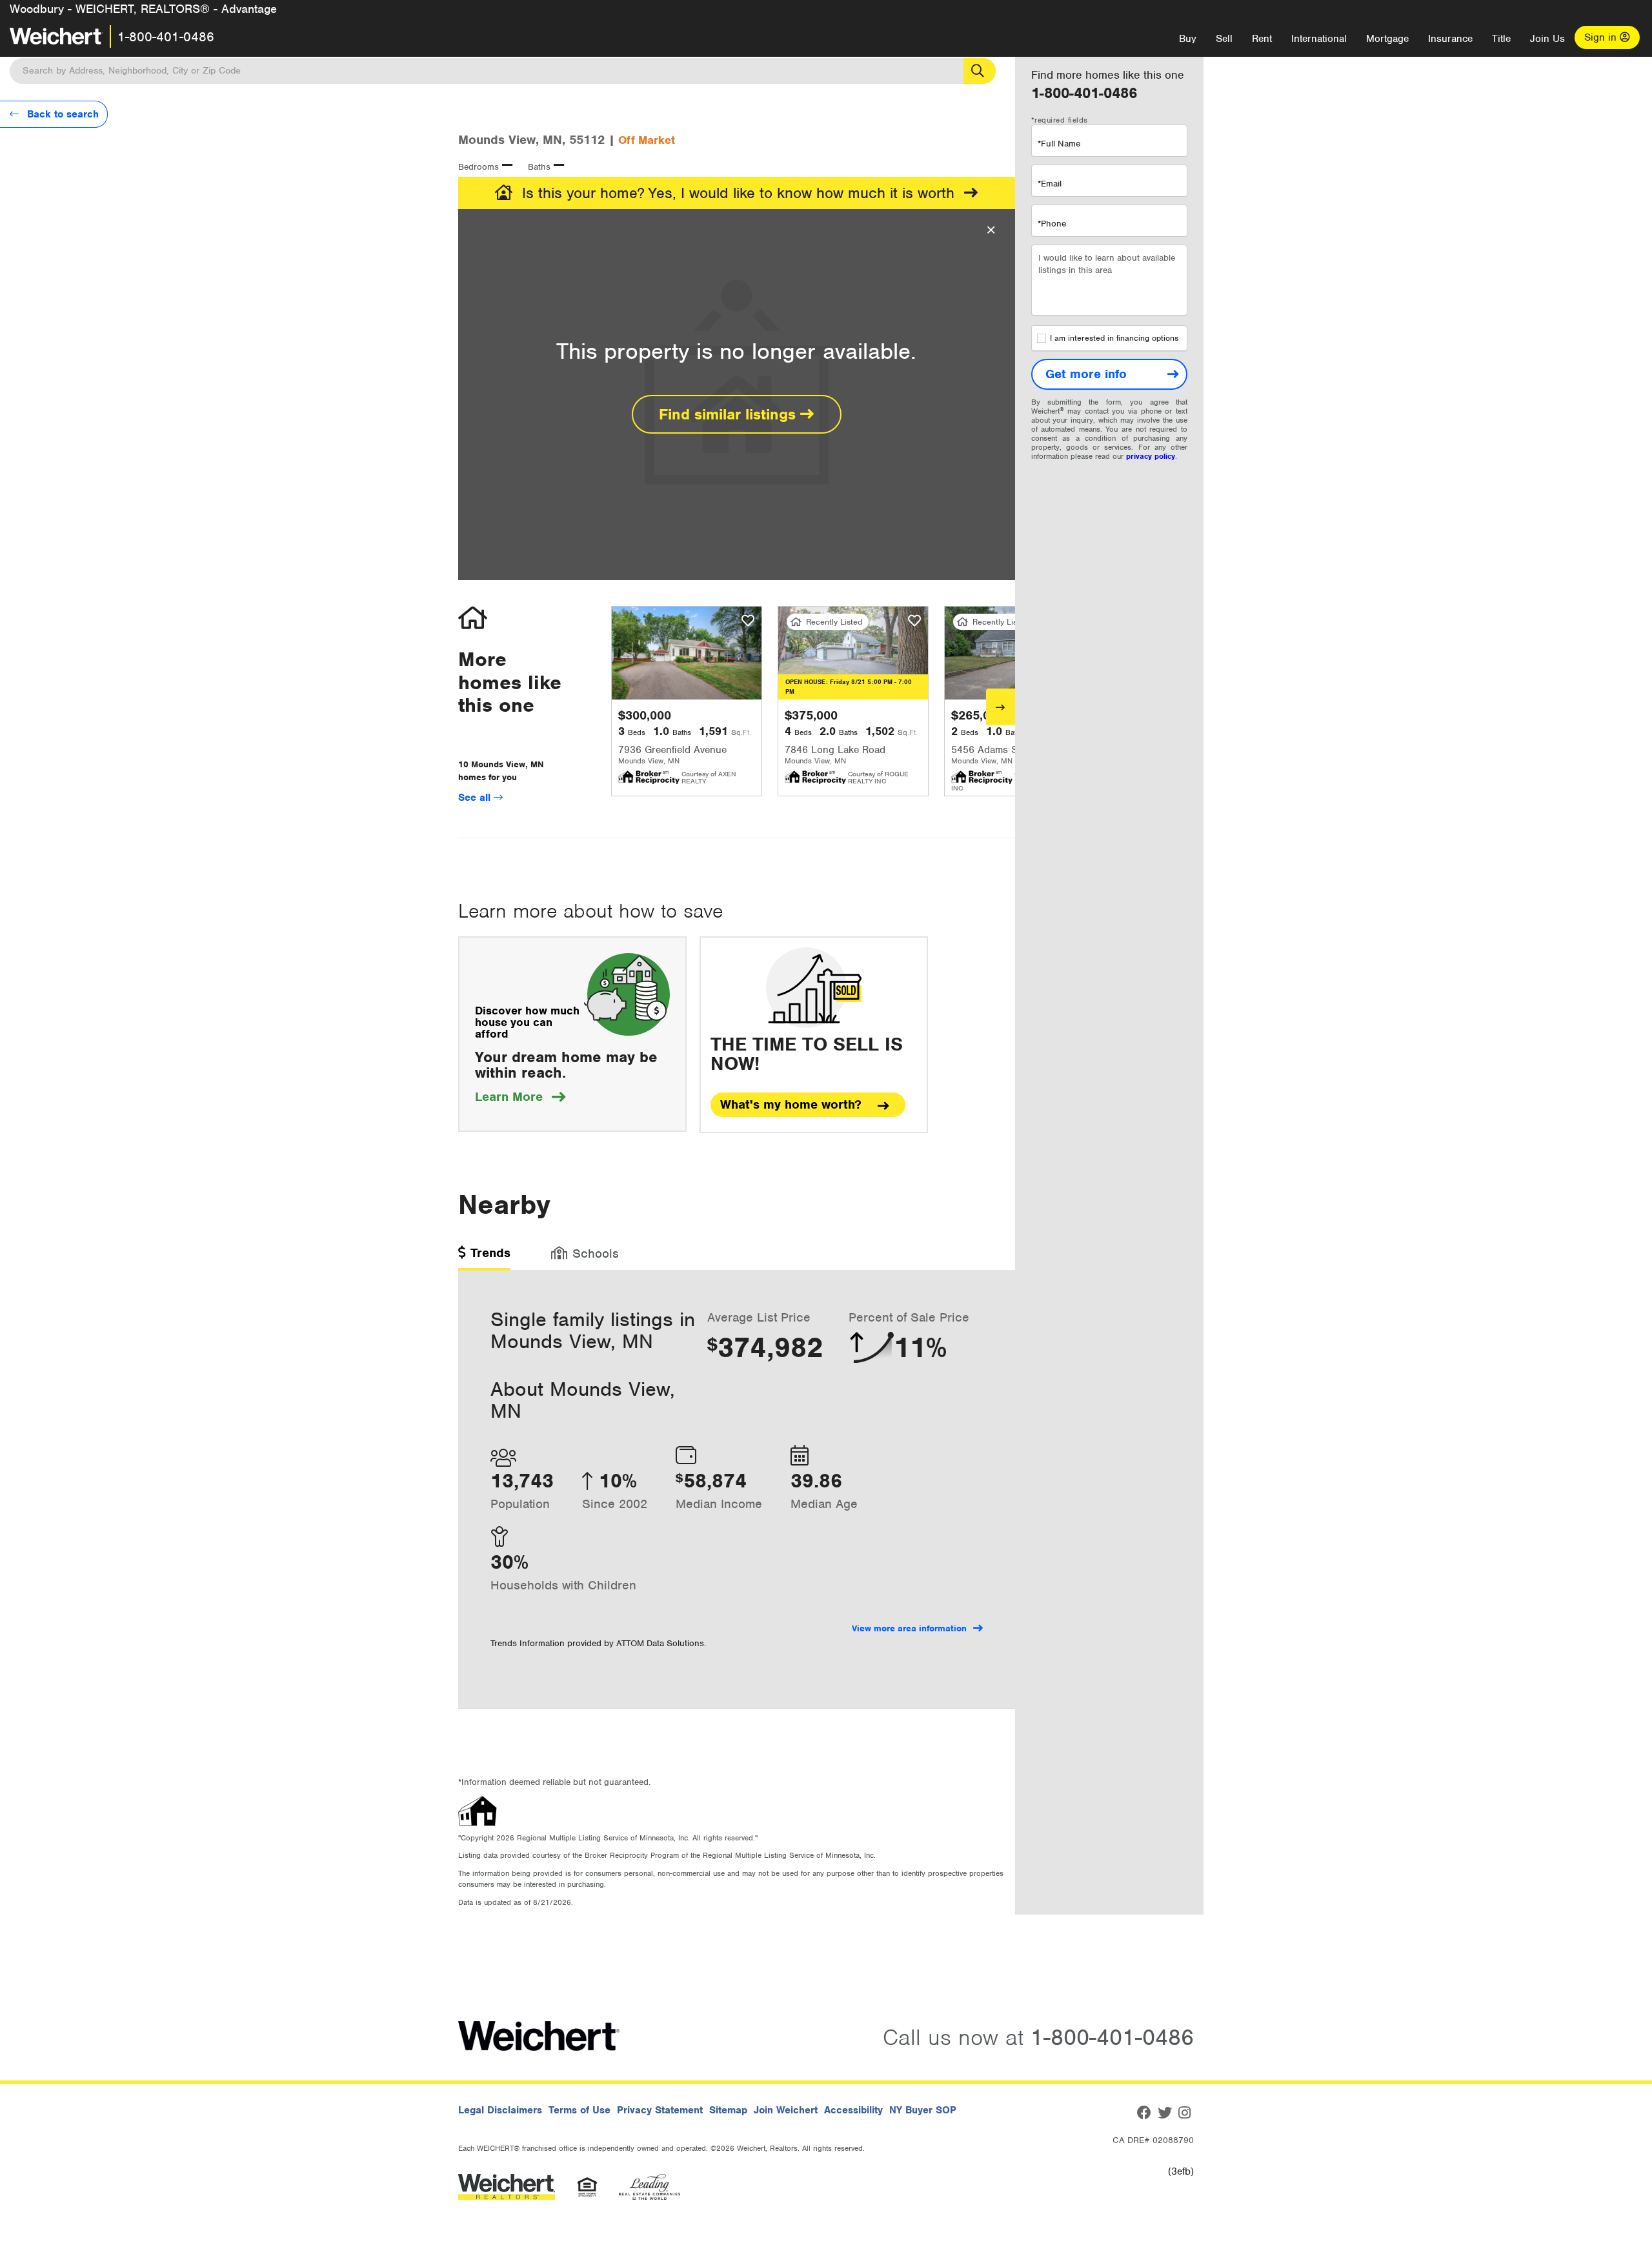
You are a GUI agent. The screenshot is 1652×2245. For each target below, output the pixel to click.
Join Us (1547, 39)
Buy (1188, 39)
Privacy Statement (660, 2110)
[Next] (1001, 707)
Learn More (520, 1097)
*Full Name (1059, 144)
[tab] (484, 1257)
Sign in (1602, 37)
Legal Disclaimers (500, 2110)
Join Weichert (786, 2110)
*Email (1050, 184)
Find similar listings (730, 414)
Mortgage (1387, 39)
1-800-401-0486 (166, 37)
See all (476, 798)
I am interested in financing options (1114, 338)
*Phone (1052, 224)
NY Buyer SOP (923, 2110)
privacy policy (1151, 456)
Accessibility (853, 2110)
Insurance (1450, 39)
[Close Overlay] (991, 230)
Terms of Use (579, 2110)
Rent (1262, 39)
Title (1501, 39)
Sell (1224, 39)
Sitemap (728, 2110)
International (1319, 39)
